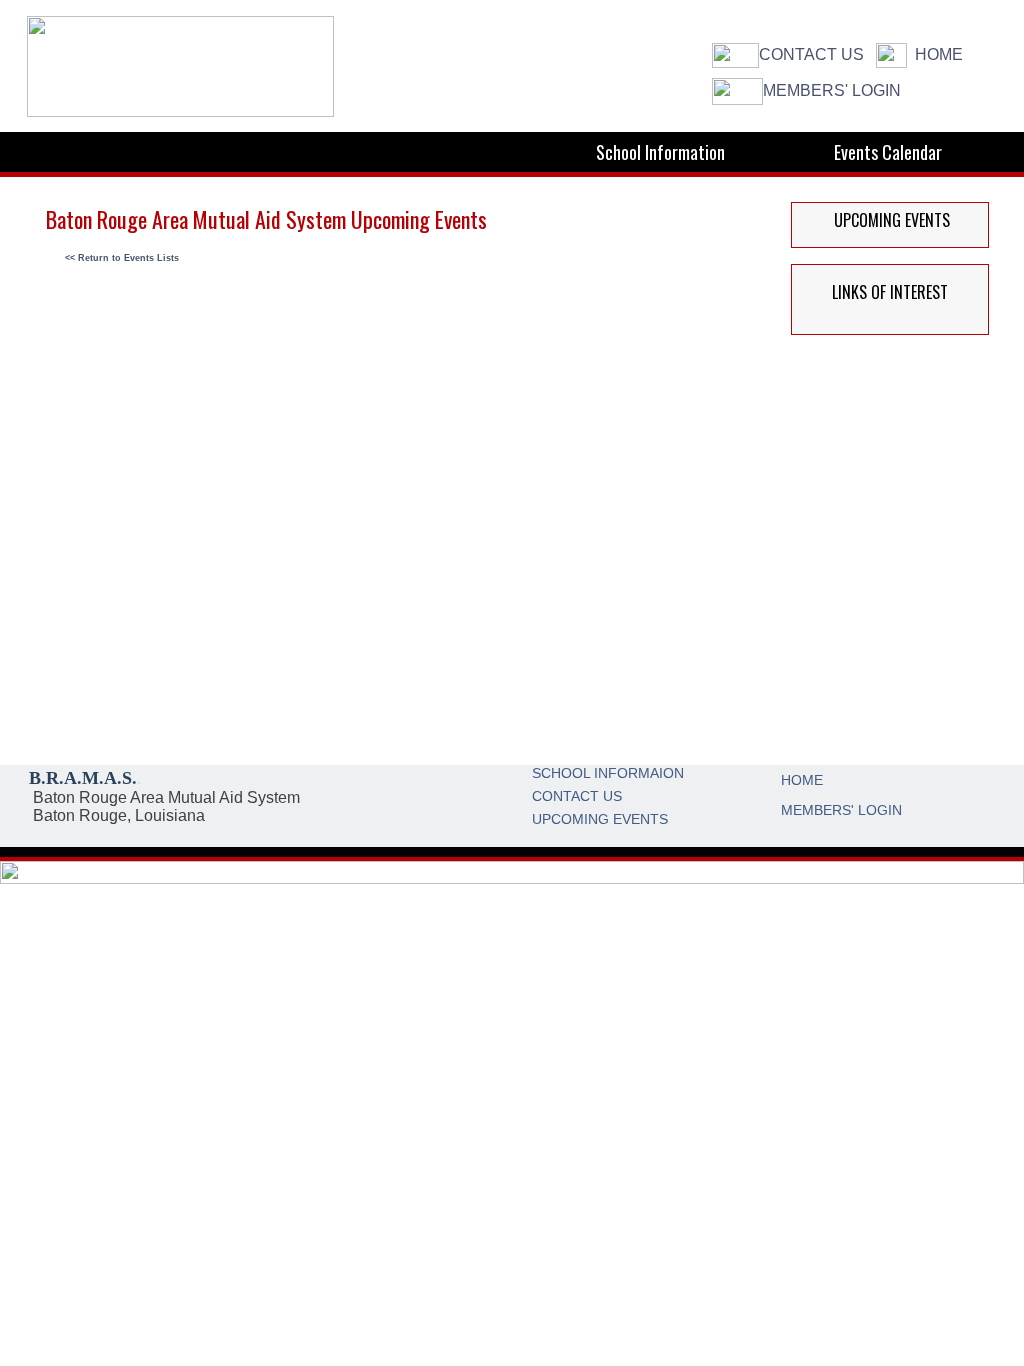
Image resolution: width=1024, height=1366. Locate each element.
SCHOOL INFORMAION (608, 773)
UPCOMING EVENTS (600, 819)
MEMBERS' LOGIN (832, 90)
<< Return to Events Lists (122, 258)
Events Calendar (888, 152)
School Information (660, 152)
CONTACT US (811, 54)
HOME (939, 54)
